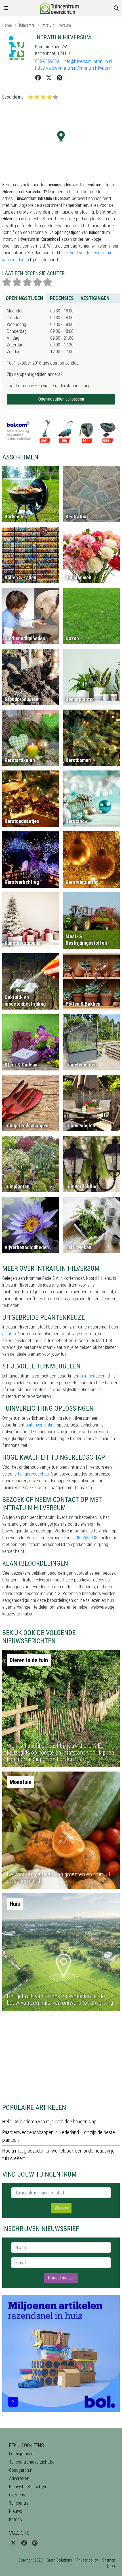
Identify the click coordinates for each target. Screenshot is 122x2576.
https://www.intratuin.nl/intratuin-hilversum (74, 68)
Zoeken (61, 2208)
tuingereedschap (33, 1474)
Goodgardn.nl (21, 2470)
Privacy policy (87, 2560)
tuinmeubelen (93, 1376)
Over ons (17, 2495)
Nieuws (16, 2511)
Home (7, 25)
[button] (61, 137)
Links (111, 2566)
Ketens (15, 2519)
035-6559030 (47, 61)
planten (9, 1334)
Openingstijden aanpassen (61, 399)
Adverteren (19, 2478)
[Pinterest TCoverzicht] (35, 2543)
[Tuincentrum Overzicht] (61, 8)
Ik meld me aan (61, 2278)
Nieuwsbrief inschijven (29, 2487)
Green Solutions (59, 2560)
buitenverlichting (41, 1425)
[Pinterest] (59, 78)
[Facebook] (38, 78)
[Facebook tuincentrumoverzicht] (24, 2543)
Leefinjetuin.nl (22, 2454)
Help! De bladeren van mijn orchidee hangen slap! (50, 2122)
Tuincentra (27, 25)
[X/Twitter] (49, 78)
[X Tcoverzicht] (13, 2543)
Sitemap (109, 2560)
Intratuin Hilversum (56, 25)
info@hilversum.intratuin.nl (88, 61)
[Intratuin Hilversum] (16, 48)
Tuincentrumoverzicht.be (32, 2462)
